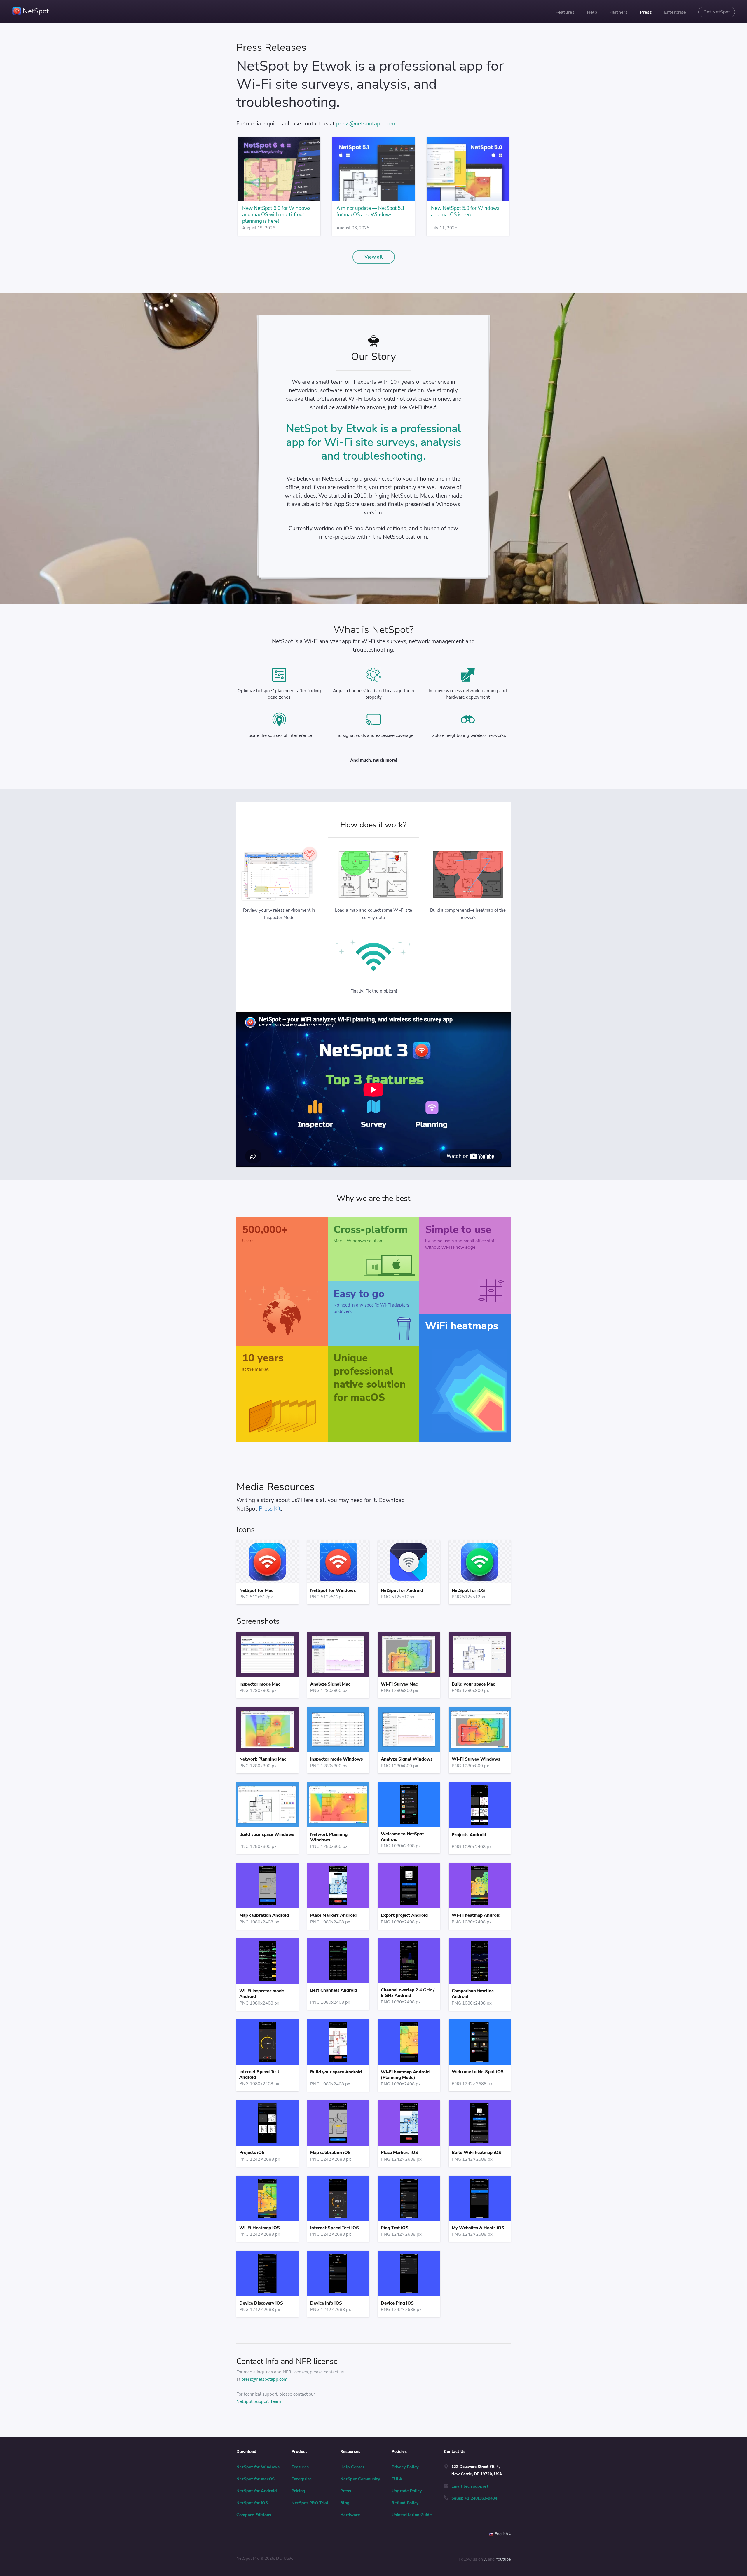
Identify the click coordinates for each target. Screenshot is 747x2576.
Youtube (503, 2559)
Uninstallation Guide (412, 2515)
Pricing (298, 2491)
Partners (618, 12)
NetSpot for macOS (255, 2479)
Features (565, 12)
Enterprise (675, 12)
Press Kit (270, 1509)
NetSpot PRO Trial (310, 2503)
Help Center (352, 2467)
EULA (397, 2479)
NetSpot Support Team (259, 2401)
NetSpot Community (360, 2479)
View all (373, 257)
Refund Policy (405, 2503)
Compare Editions (254, 2515)
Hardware (350, 2515)
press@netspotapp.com (366, 124)
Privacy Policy (405, 2467)
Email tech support (470, 2486)
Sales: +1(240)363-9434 (474, 2498)
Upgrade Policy (407, 2491)
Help (592, 12)
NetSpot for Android (257, 2491)
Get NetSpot (717, 12)
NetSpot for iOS (252, 2503)
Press (646, 12)
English (502, 2534)
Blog (345, 2503)
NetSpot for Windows (258, 2467)
